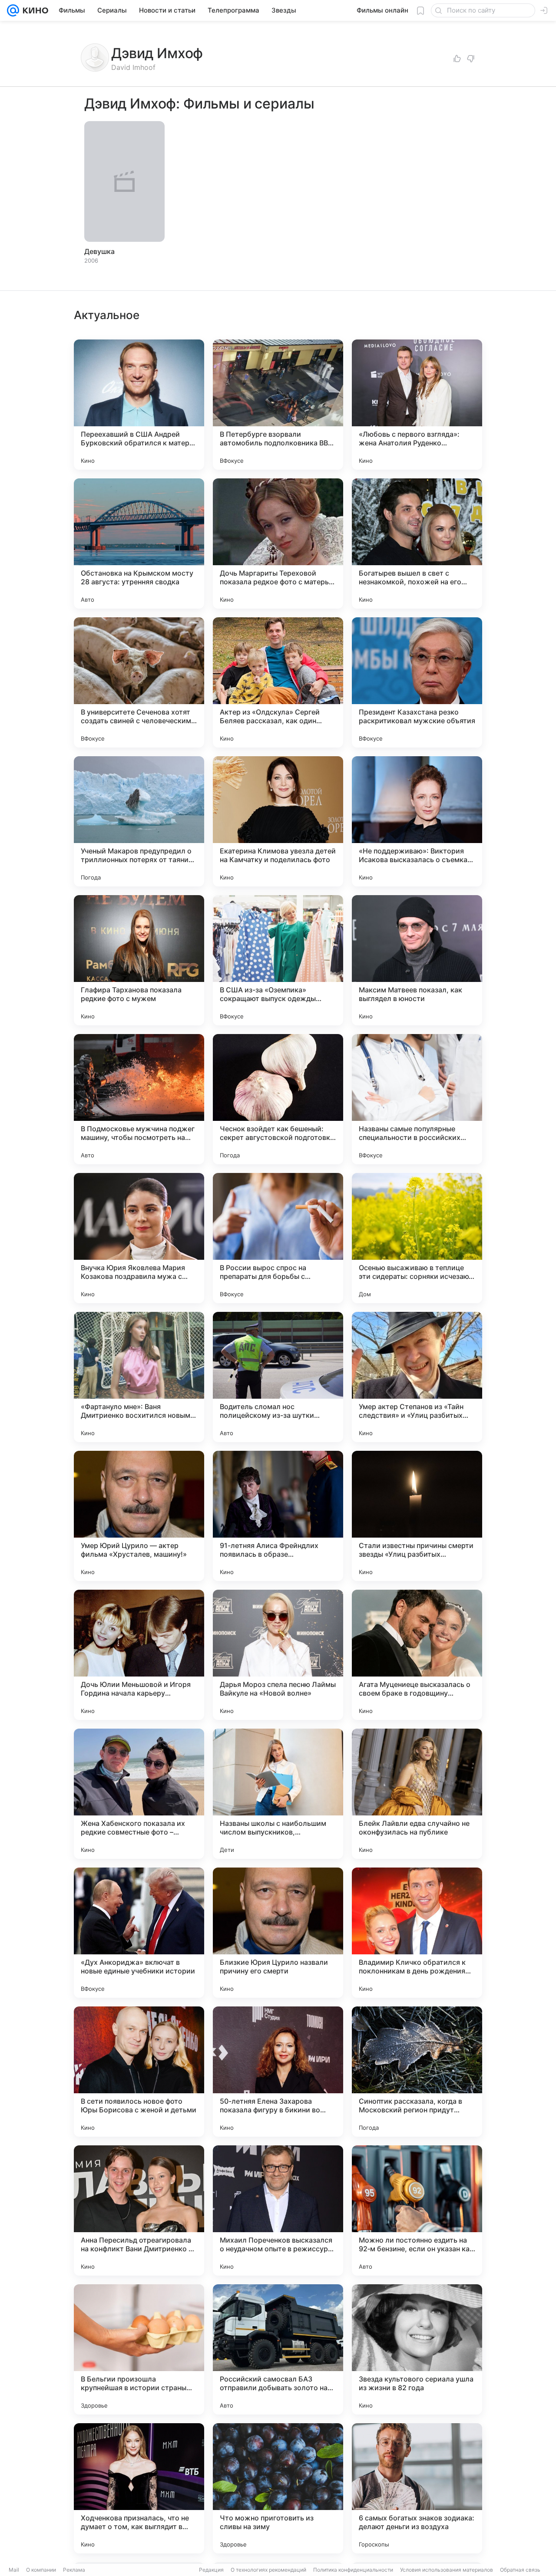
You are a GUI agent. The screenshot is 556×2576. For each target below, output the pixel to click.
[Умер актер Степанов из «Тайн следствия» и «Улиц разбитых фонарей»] (417, 1377)
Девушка (99, 251)
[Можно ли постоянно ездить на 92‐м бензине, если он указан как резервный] (417, 2210)
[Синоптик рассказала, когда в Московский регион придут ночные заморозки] (417, 2072)
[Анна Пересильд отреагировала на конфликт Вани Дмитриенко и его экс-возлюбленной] (139, 2210)
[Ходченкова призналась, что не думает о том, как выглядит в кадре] (139, 2488)
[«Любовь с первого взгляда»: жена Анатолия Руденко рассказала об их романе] (417, 405)
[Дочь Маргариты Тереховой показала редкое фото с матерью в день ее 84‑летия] (278, 544)
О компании (41, 2570)
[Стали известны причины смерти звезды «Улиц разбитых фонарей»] (417, 1516)
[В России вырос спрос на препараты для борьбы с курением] (278, 1238)
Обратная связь (520, 2570)
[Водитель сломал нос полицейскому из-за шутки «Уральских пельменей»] (278, 1377)
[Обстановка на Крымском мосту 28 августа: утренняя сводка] (139, 544)
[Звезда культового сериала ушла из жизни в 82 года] (417, 2349)
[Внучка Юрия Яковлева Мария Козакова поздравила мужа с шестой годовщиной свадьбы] (139, 1238)
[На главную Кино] (34, 10)
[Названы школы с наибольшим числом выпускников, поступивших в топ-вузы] (278, 1794)
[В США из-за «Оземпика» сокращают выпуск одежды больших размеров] (278, 960)
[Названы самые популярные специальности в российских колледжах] (417, 1099)
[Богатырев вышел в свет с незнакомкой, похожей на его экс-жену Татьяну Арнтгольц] (417, 544)
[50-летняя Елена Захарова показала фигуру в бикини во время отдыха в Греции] (278, 2072)
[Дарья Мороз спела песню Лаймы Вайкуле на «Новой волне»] (278, 1655)
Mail (14, 2570)
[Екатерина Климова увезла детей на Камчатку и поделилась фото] (278, 821)
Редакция (211, 2570)
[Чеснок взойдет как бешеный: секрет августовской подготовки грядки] (278, 1099)
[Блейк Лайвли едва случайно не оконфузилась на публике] (417, 1794)
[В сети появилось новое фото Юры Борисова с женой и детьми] (139, 2072)
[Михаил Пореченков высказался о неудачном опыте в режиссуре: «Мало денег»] (278, 2210)
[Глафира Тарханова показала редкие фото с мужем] (139, 960)
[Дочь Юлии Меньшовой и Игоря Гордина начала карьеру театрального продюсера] (139, 1655)
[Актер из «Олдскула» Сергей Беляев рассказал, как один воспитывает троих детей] (278, 682)
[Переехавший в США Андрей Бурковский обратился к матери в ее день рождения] (139, 405)
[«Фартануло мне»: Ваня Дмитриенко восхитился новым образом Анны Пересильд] (139, 1377)
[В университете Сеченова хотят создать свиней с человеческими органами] (139, 682)
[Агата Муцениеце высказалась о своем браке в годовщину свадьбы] (417, 1655)
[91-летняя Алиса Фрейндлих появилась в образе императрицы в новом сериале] (278, 1516)
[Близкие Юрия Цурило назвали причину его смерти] (278, 1933)
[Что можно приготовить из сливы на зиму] (278, 2488)
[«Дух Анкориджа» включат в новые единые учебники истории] (139, 1933)
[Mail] (13, 10)
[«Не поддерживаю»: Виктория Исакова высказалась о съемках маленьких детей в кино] (417, 821)
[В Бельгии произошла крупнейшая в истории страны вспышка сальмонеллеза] (139, 2349)
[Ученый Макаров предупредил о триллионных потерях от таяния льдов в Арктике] (139, 821)
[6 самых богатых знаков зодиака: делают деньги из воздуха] (417, 2488)
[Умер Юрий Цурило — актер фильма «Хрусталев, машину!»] (139, 1516)
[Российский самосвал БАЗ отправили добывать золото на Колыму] (278, 2349)
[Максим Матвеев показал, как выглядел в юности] (417, 960)
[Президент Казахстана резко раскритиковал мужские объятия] (417, 682)
